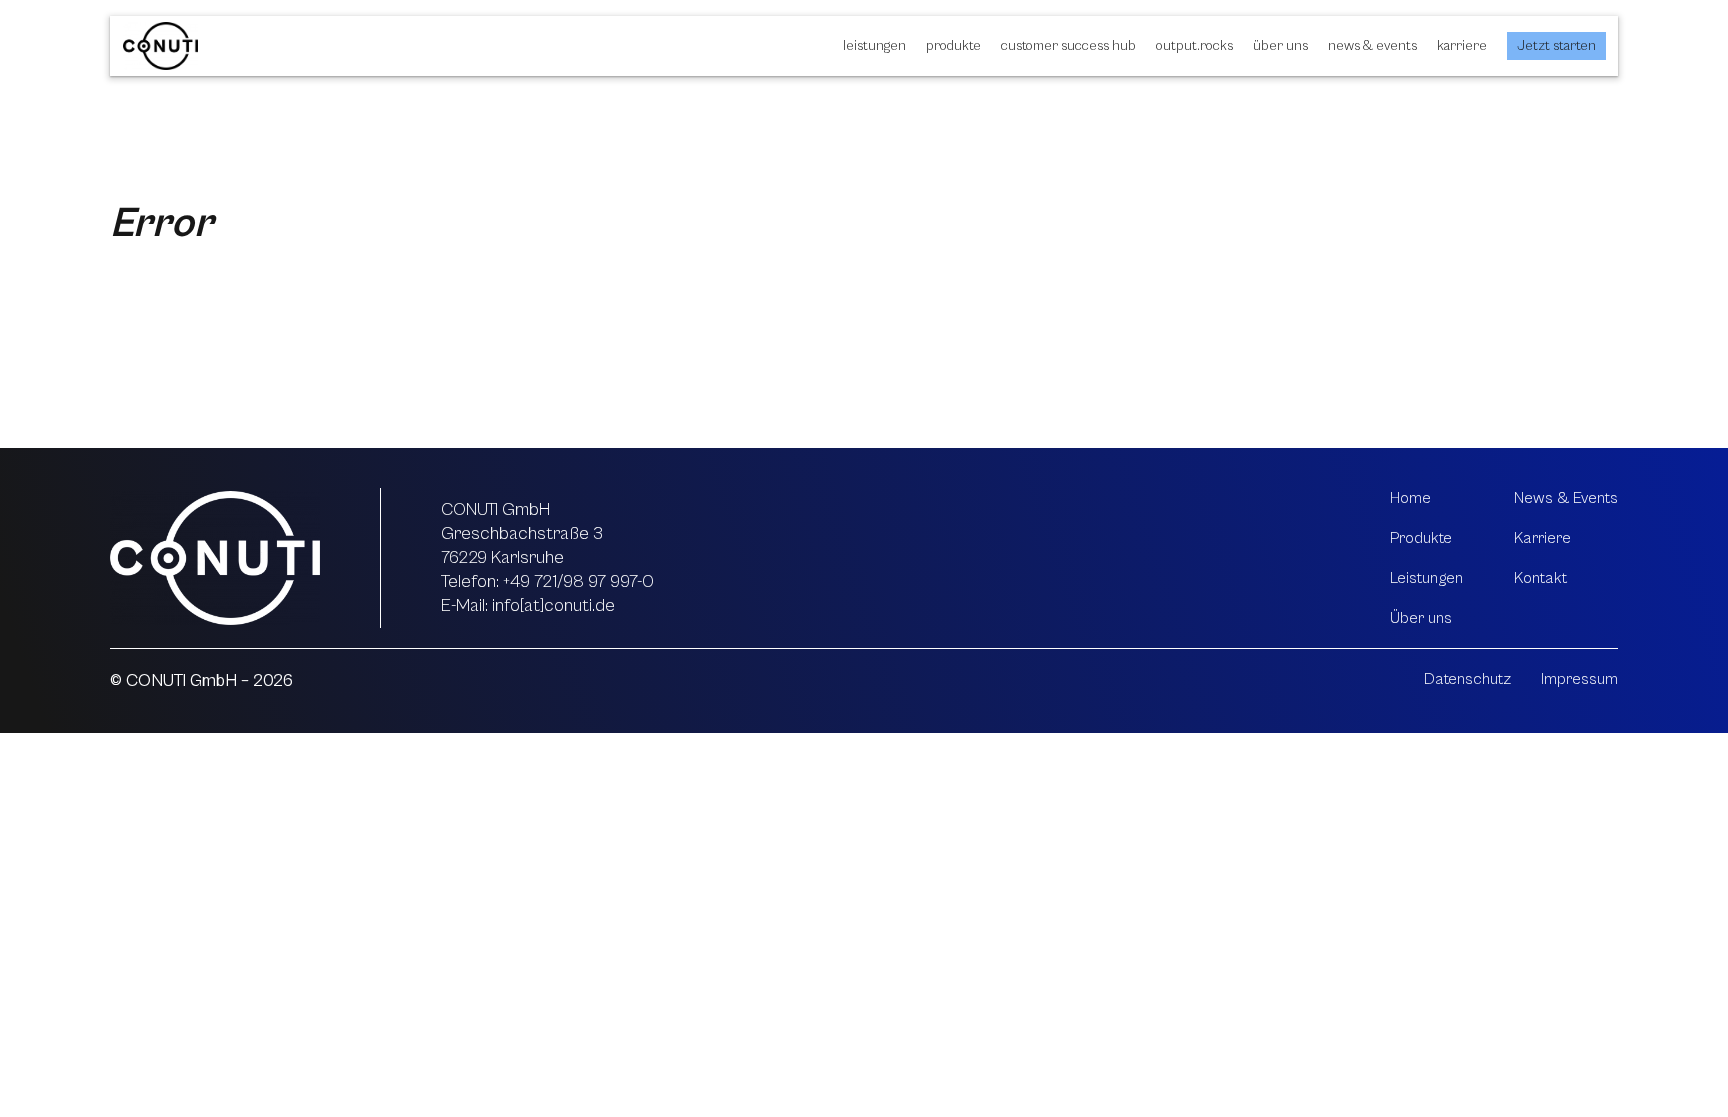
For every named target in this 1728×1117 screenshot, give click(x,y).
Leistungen (874, 46)
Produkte (953, 46)
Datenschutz (1467, 679)
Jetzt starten (1556, 46)
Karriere (1462, 46)
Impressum (1579, 679)
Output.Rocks (1194, 46)
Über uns (1280, 46)
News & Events (1372, 46)
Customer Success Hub (1068, 46)
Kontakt (1540, 578)
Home (1410, 498)
